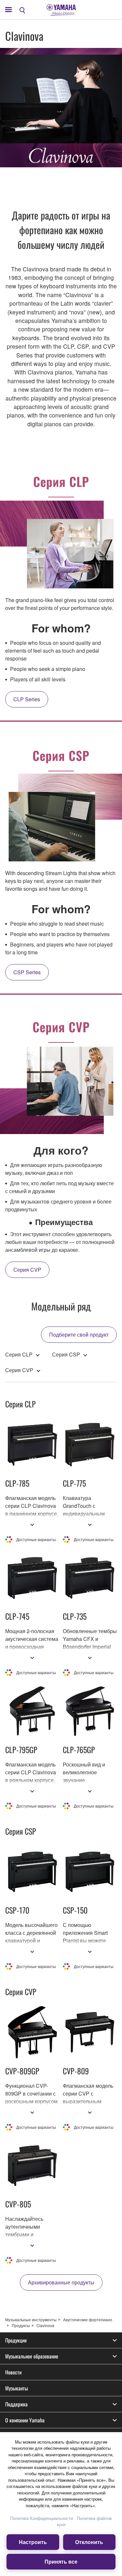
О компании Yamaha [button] (25, 2420)
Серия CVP (19, 1370)
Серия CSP (66, 1354)
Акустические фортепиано (88, 2319)
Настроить (33, 2542)
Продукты (21, 2325)
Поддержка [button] (16, 2404)
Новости (13, 2372)
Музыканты (17, 2388)
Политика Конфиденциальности (41, 2518)
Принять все (61, 2561)
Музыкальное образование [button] (32, 2356)
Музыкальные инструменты (31, 2319)
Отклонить (89, 2542)
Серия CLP (19, 1354)
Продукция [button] (16, 2340)
